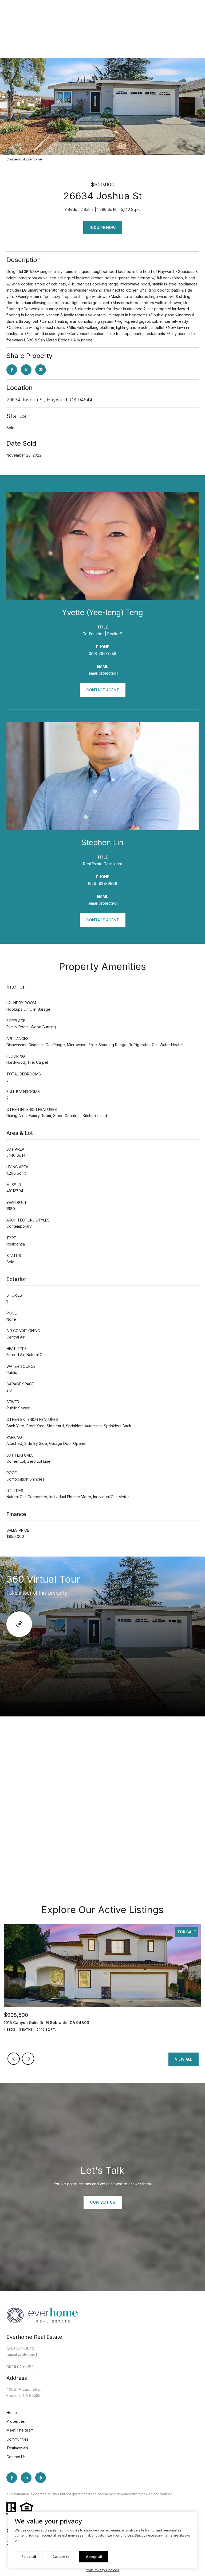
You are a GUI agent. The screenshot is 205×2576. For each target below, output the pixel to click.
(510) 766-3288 (102, 653)
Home (12, 2412)
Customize (61, 2557)
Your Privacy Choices (102, 2570)
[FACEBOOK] (12, 2478)
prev (14, 2059)
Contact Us (16, 2457)
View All (184, 2059)
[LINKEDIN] (26, 2478)
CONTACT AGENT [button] (103, 690)
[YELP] (41, 2478)
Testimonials (17, 2448)
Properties (16, 2421)
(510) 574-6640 (20, 2348)
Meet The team (20, 2430)
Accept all (94, 2557)
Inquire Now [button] (103, 227)
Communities (17, 2439)
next (28, 2059)
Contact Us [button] (103, 2202)
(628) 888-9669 (102, 883)
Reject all (29, 2557)
